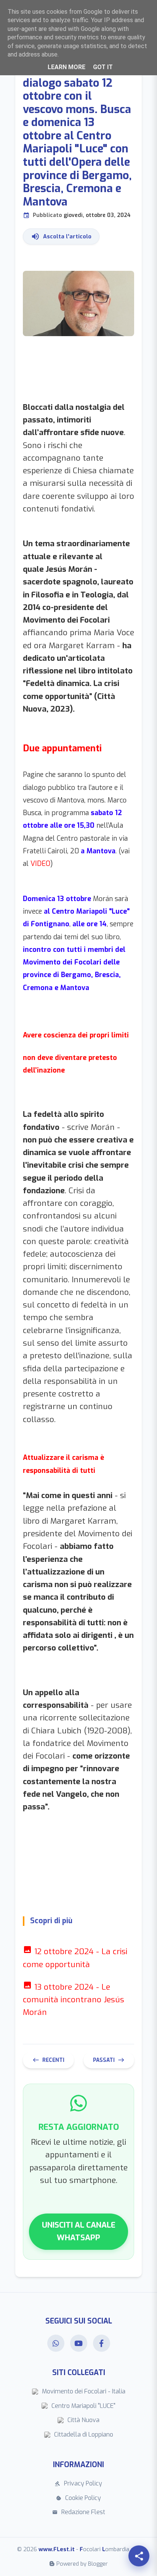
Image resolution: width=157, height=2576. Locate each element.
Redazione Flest (79, 2512)
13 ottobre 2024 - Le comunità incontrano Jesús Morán (74, 2000)
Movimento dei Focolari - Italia (84, 2391)
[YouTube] (79, 2343)
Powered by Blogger (82, 2564)
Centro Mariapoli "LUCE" (83, 2406)
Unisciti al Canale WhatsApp (79, 2231)
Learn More (66, 67)
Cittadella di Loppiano (84, 2434)
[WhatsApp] (56, 2343)
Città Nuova (83, 2420)
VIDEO (40, 864)
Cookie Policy (78, 2498)
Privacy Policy (78, 2483)
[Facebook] (102, 2343)
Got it (103, 67)
